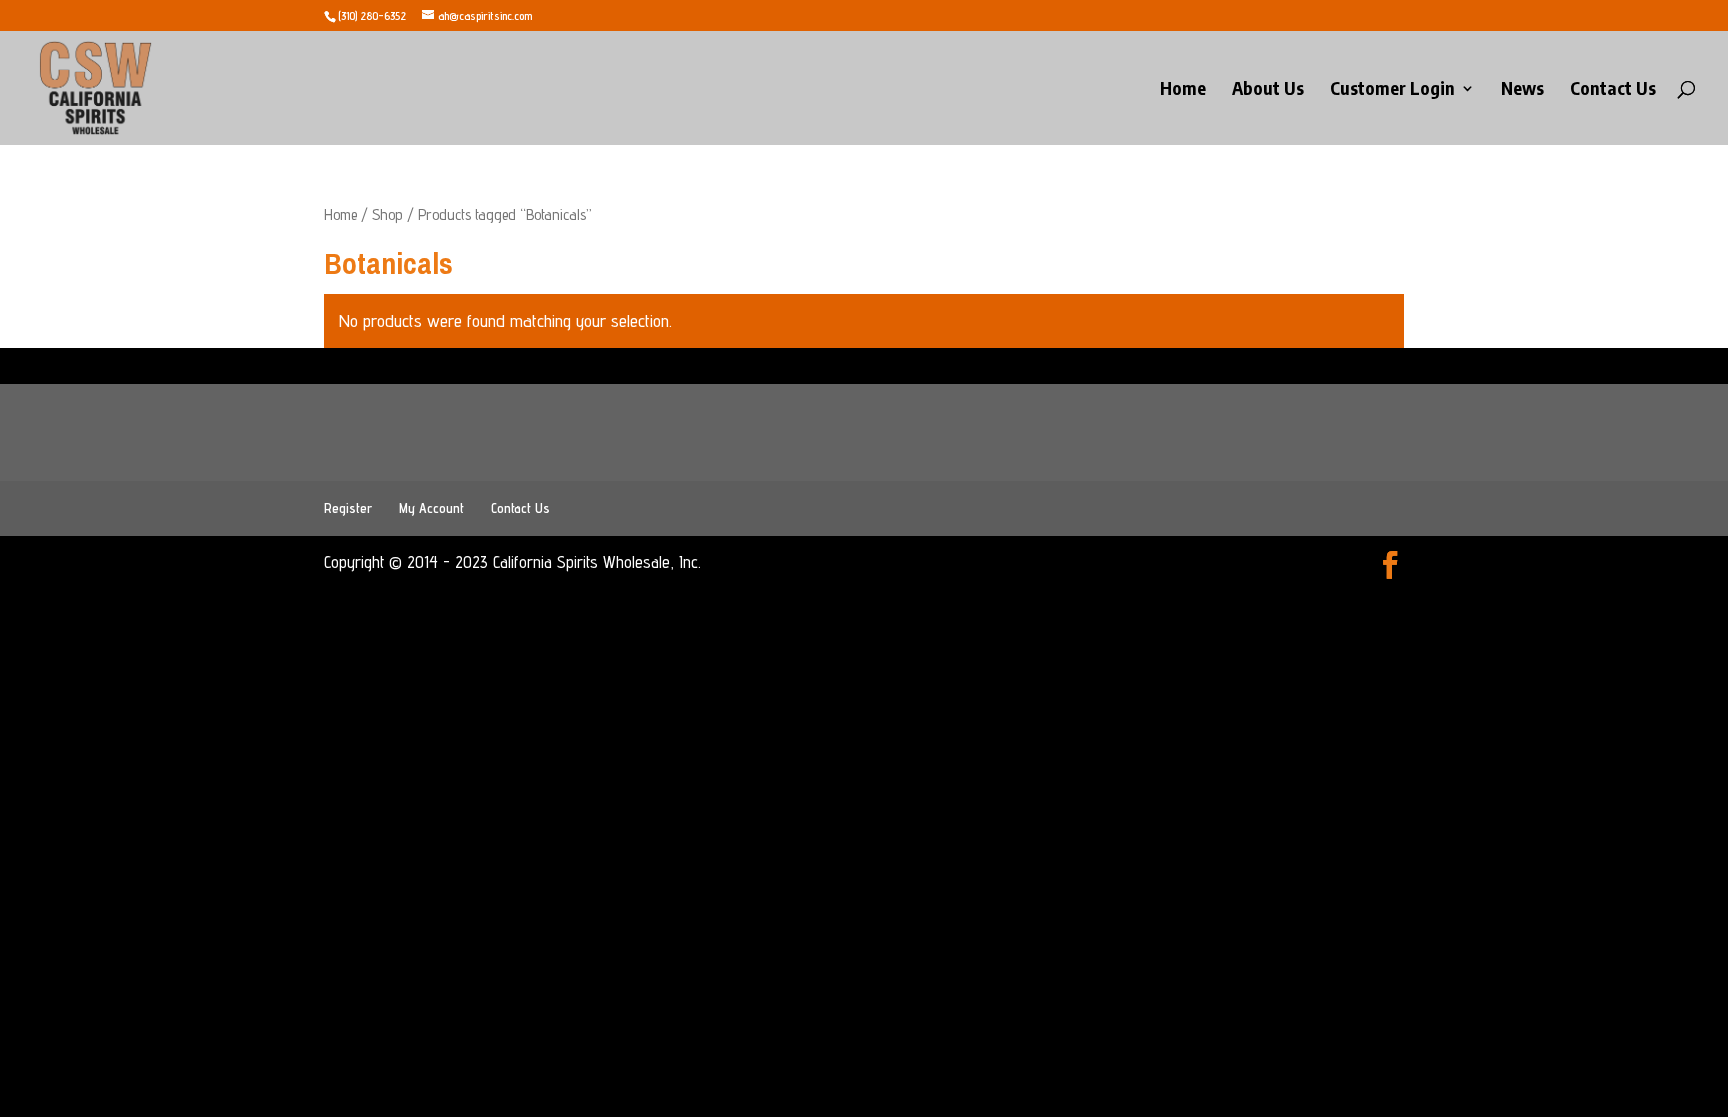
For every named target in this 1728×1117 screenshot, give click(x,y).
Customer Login (1392, 90)
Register (348, 508)
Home (1183, 90)
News (1522, 90)
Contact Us (1613, 90)
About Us (1268, 90)
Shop (387, 214)
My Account (431, 508)
